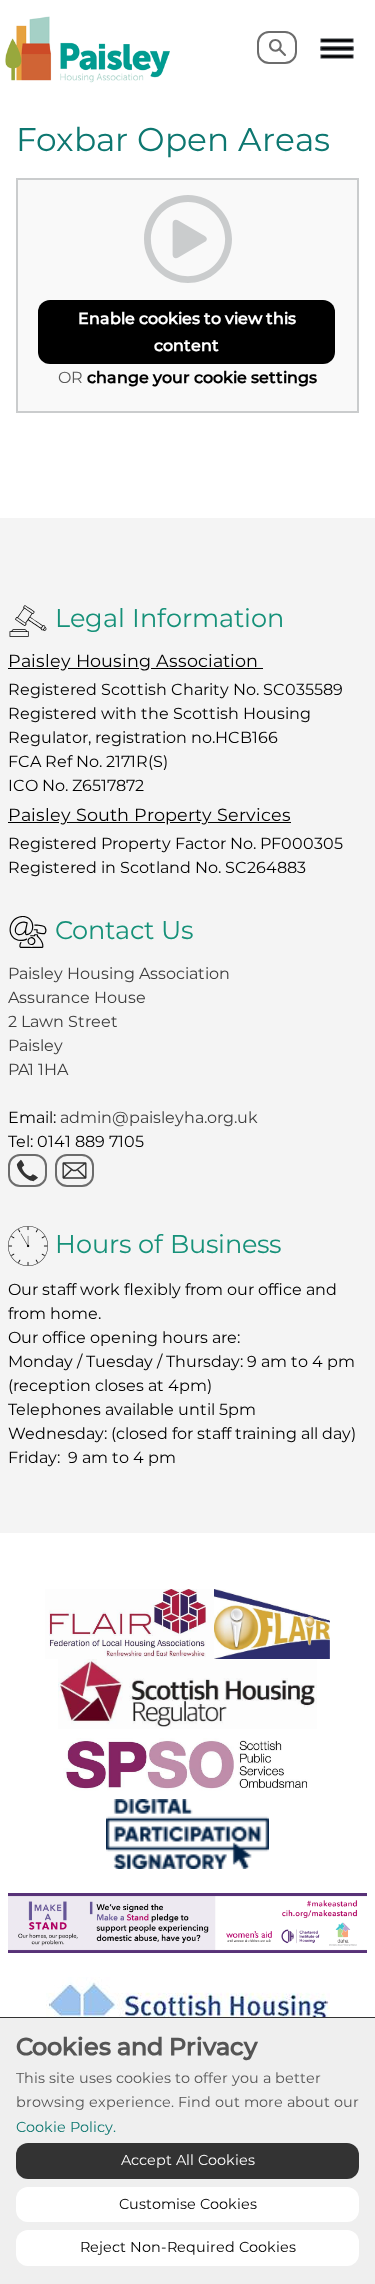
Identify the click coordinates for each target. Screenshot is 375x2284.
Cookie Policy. (66, 2127)
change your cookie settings (202, 377)
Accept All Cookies (188, 2160)
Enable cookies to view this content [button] (187, 332)
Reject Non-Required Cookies (188, 2247)
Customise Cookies (188, 2204)
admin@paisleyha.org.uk (161, 1117)
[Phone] (27, 1170)
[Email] (74, 1170)
